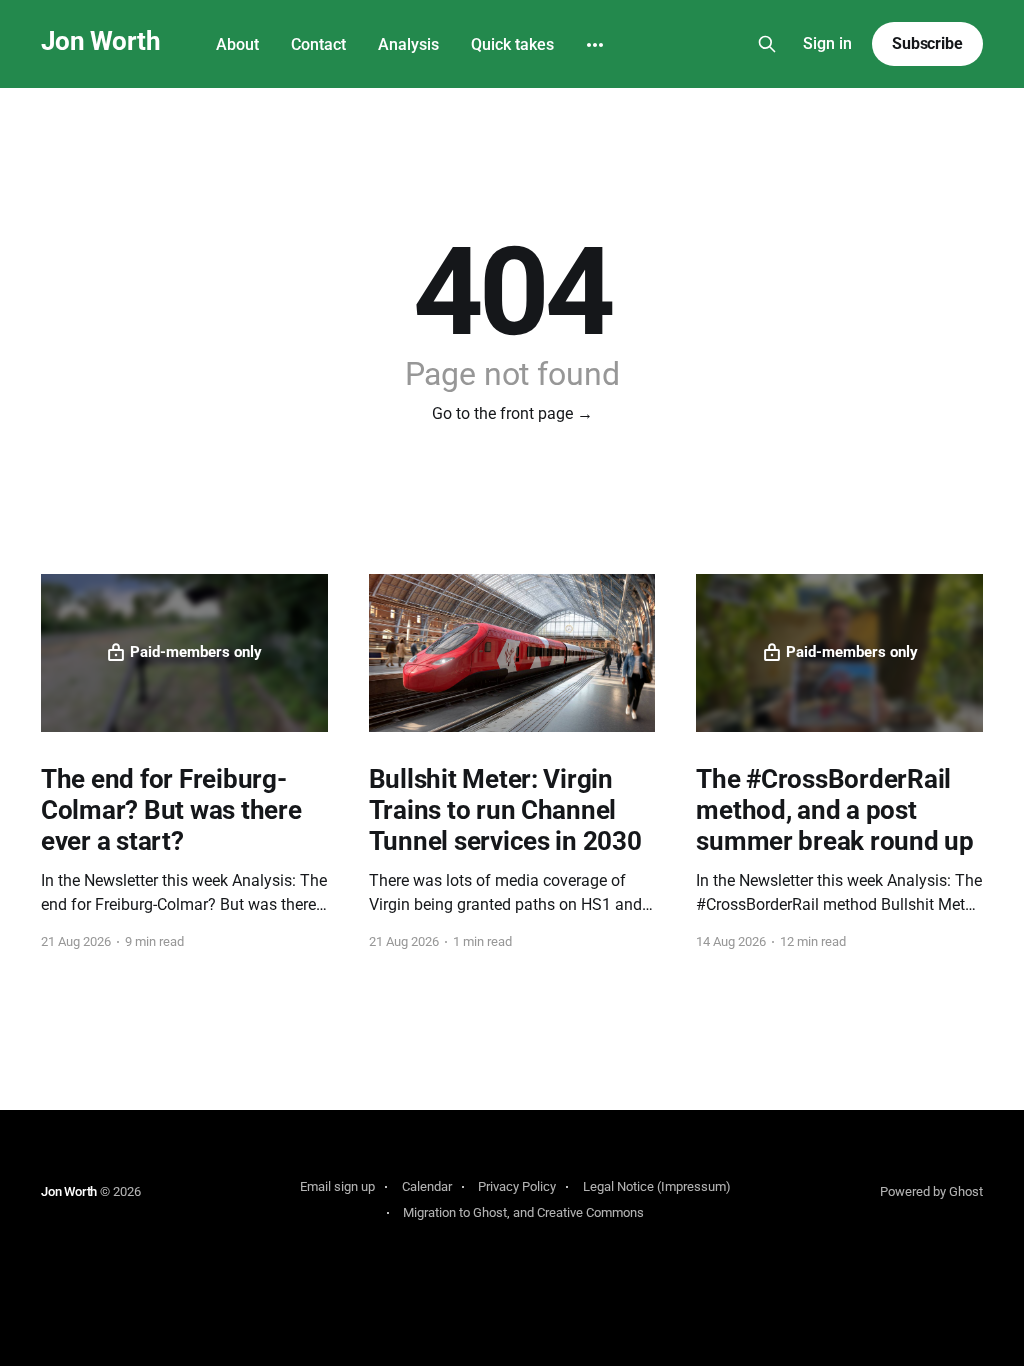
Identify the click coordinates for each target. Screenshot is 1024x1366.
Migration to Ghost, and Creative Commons (523, 1212)
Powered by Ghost (931, 1191)
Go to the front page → (512, 413)
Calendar (427, 1186)
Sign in (827, 43)
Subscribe (927, 43)
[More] (595, 45)
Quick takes (512, 44)
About (237, 44)
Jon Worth (100, 41)
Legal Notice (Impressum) (657, 1186)
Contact (318, 44)
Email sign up (337, 1186)
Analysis (408, 44)
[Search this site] (767, 44)
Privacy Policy (517, 1186)
